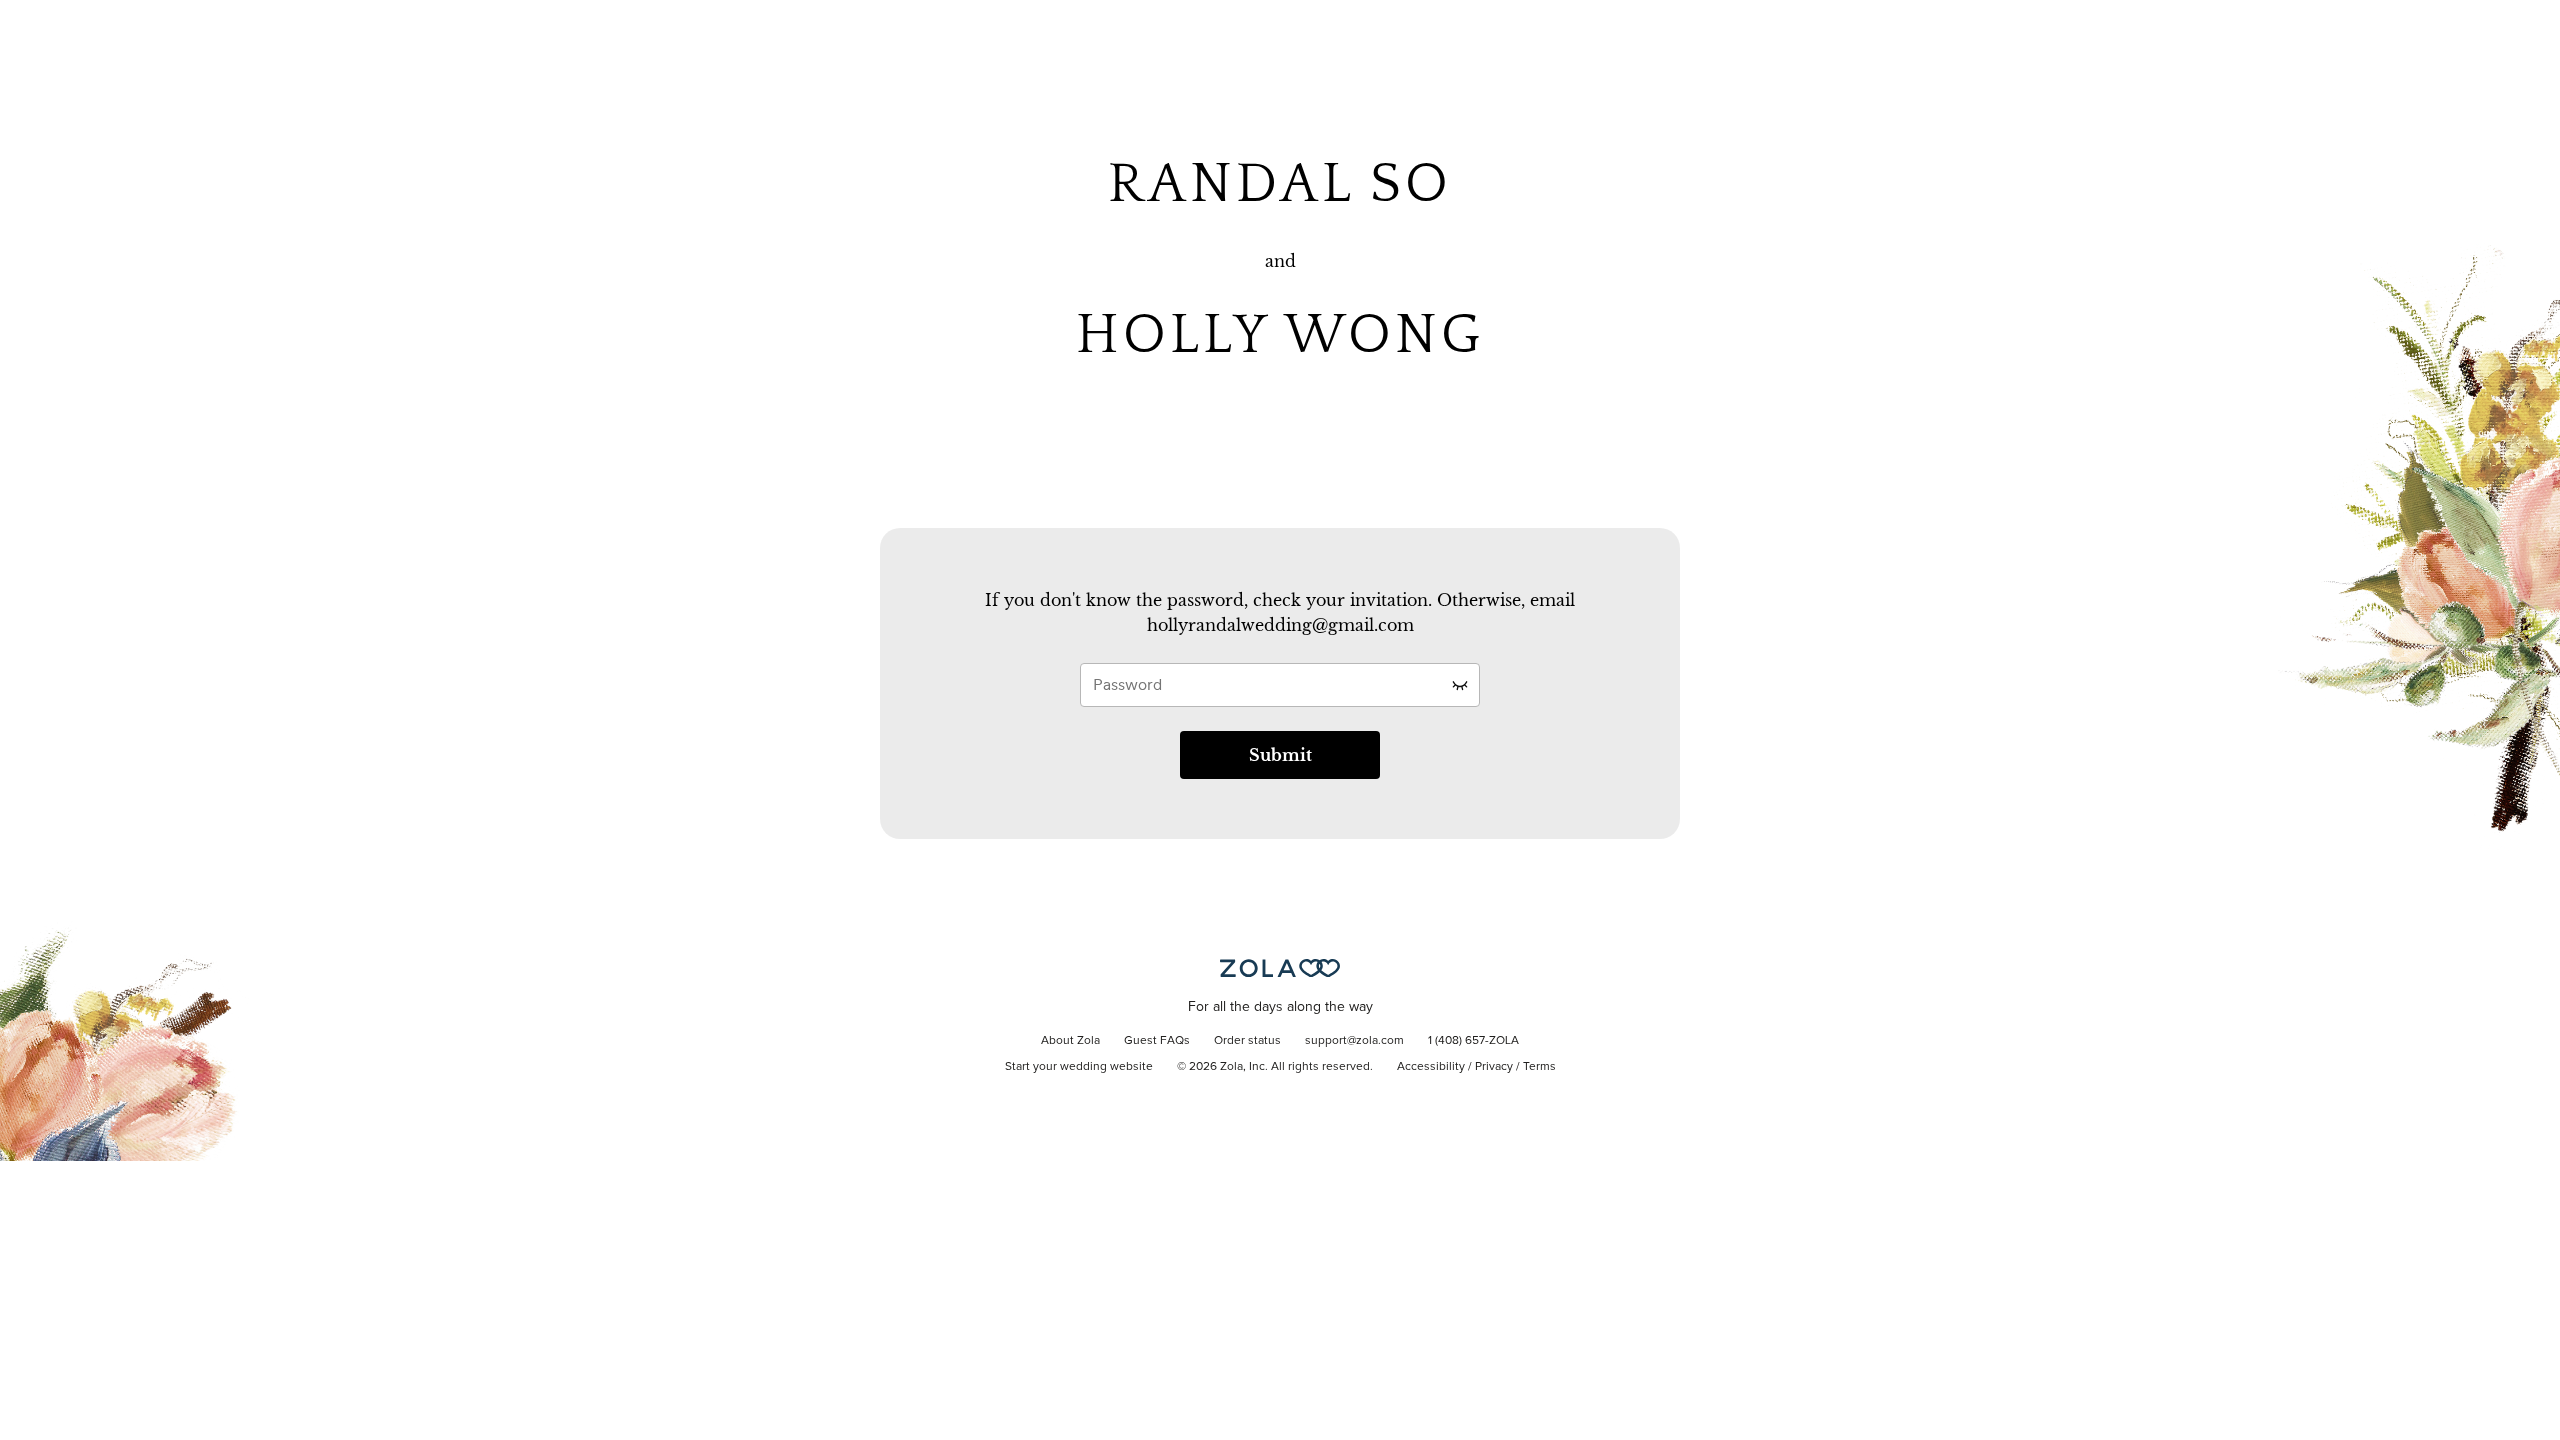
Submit (1280, 755)
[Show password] (1460, 685)
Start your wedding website (1079, 1067)
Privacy (1494, 1067)
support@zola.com (1354, 1041)
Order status (1247, 1041)
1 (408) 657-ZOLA (1473, 1041)
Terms (1539, 1067)
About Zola (1070, 1041)
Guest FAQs (1157, 1041)
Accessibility (1431, 1067)
